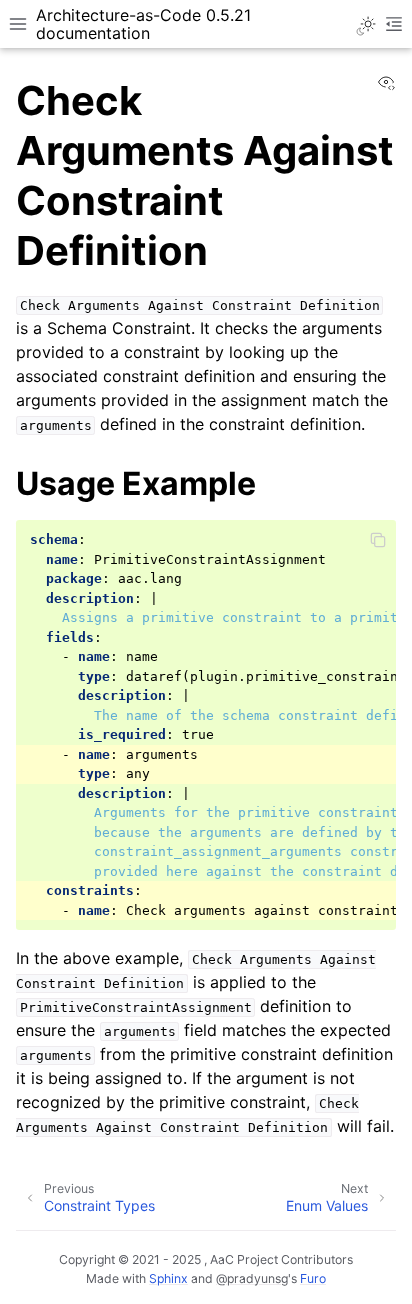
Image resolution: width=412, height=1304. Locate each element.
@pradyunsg (252, 1278)
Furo (313, 1278)
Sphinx (168, 1278)
